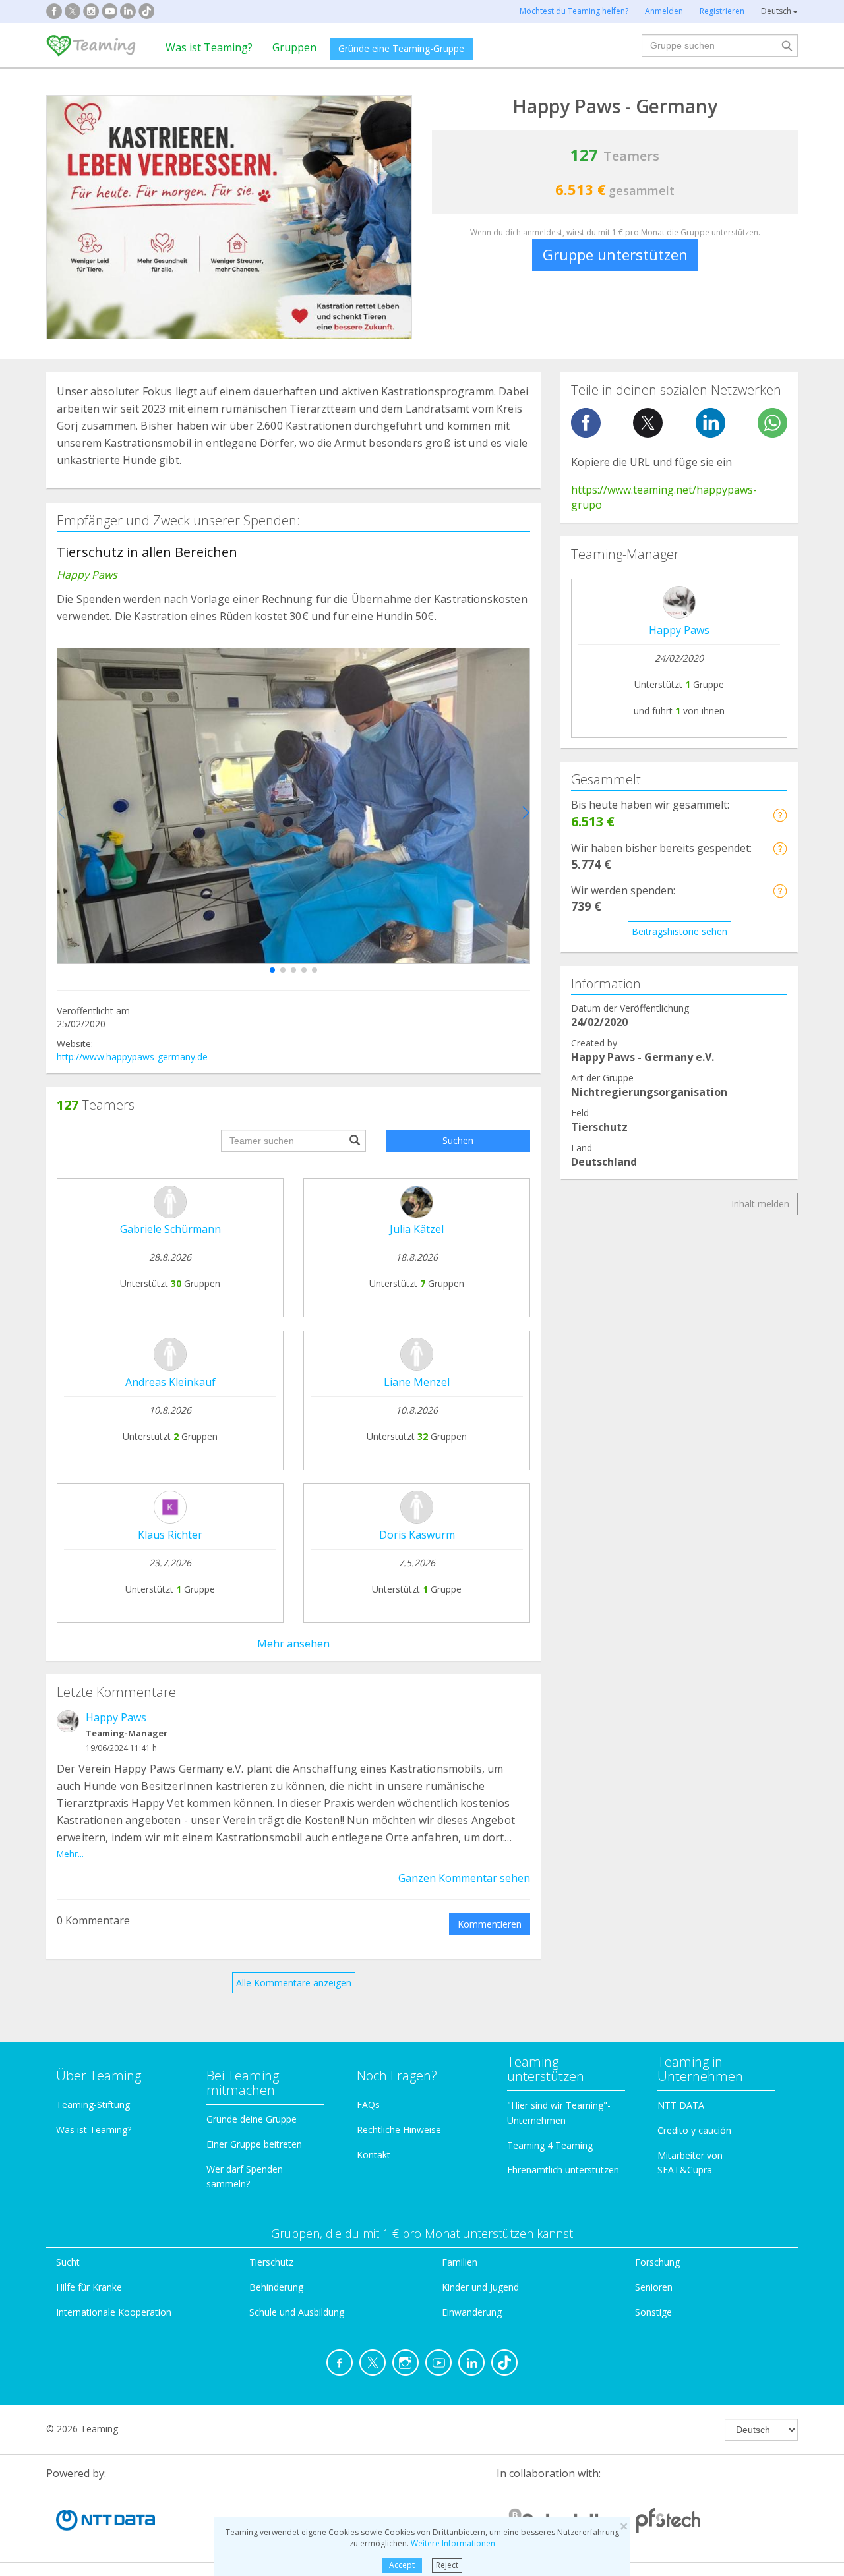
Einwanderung (472, 2312)
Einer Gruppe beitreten (254, 2144)
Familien (460, 2262)
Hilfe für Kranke (89, 2287)
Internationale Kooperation (114, 2312)
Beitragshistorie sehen (679, 931)
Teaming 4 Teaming (550, 2145)
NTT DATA (681, 2105)
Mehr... (70, 1854)
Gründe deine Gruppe (252, 2119)
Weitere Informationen (453, 2543)
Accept (402, 2565)
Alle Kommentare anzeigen (294, 1983)
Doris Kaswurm (417, 1535)
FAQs (368, 2104)
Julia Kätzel (417, 1229)
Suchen (458, 1140)
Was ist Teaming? (209, 47)
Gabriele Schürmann (170, 1229)
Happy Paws (116, 1717)
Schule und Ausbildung (297, 2312)
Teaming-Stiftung (93, 2104)
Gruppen (294, 47)
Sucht (68, 2262)
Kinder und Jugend (480, 2287)
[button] (272, 970)
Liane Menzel (417, 1382)
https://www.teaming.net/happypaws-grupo (664, 497)
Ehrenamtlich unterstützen (563, 2170)
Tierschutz (271, 2262)
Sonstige (653, 2312)
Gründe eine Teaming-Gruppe (401, 48)
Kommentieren (490, 1924)
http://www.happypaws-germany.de (132, 1057)
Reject (447, 2565)
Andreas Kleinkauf (170, 1382)
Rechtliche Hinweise (399, 2130)
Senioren (654, 2287)
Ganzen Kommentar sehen (464, 1878)
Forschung (657, 2262)
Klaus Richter (170, 1535)
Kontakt (374, 2155)
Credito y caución (694, 2130)
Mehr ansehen (293, 1644)
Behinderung (276, 2287)
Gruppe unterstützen (615, 254)
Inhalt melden (760, 1204)
